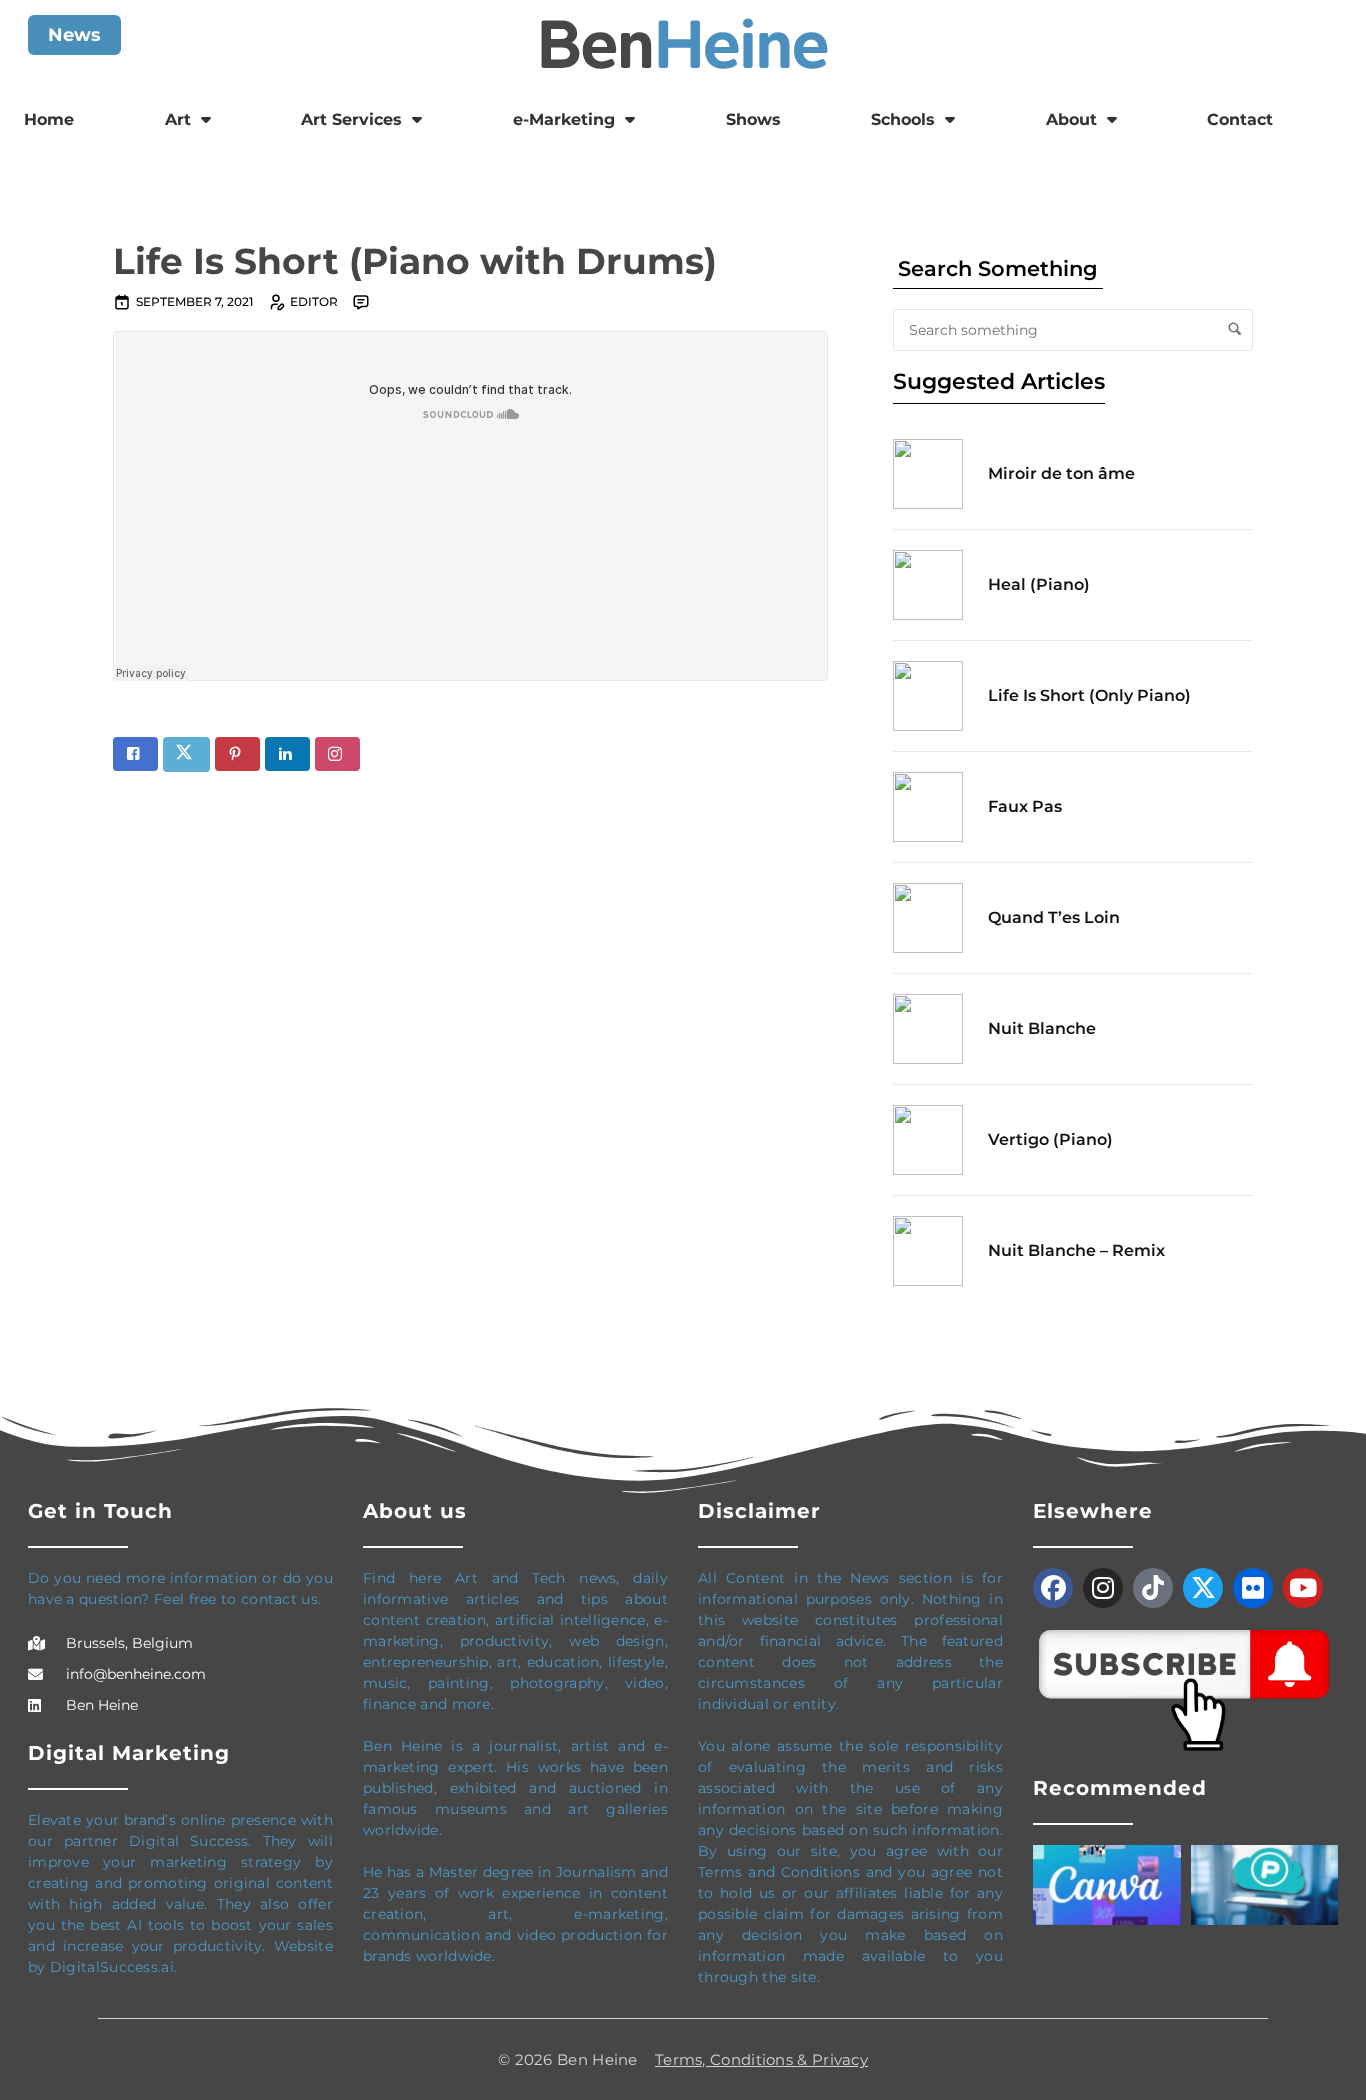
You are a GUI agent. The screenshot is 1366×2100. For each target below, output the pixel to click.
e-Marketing (564, 119)
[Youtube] (1303, 1588)
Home (49, 119)
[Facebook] (1053, 1588)
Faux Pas (1025, 806)
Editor (314, 301)
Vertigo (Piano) (1050, 1139)
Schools (903, 119)
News (74, 35)
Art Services (351, 119)
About (1071, 119)
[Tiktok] (1153, 1588)
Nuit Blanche (1042, 1028)
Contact (1240, 119)
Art (178, 119)
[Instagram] (1103, 1588)
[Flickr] (1253, 1588)
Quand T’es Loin (1054, 917)
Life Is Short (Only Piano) (1089, 695)
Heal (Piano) (1039, 584)
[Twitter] (1203, 1588)
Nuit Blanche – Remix (1076, 1250)
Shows (753, 119)
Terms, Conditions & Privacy (761, 2059)
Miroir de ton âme (1061, 473)
